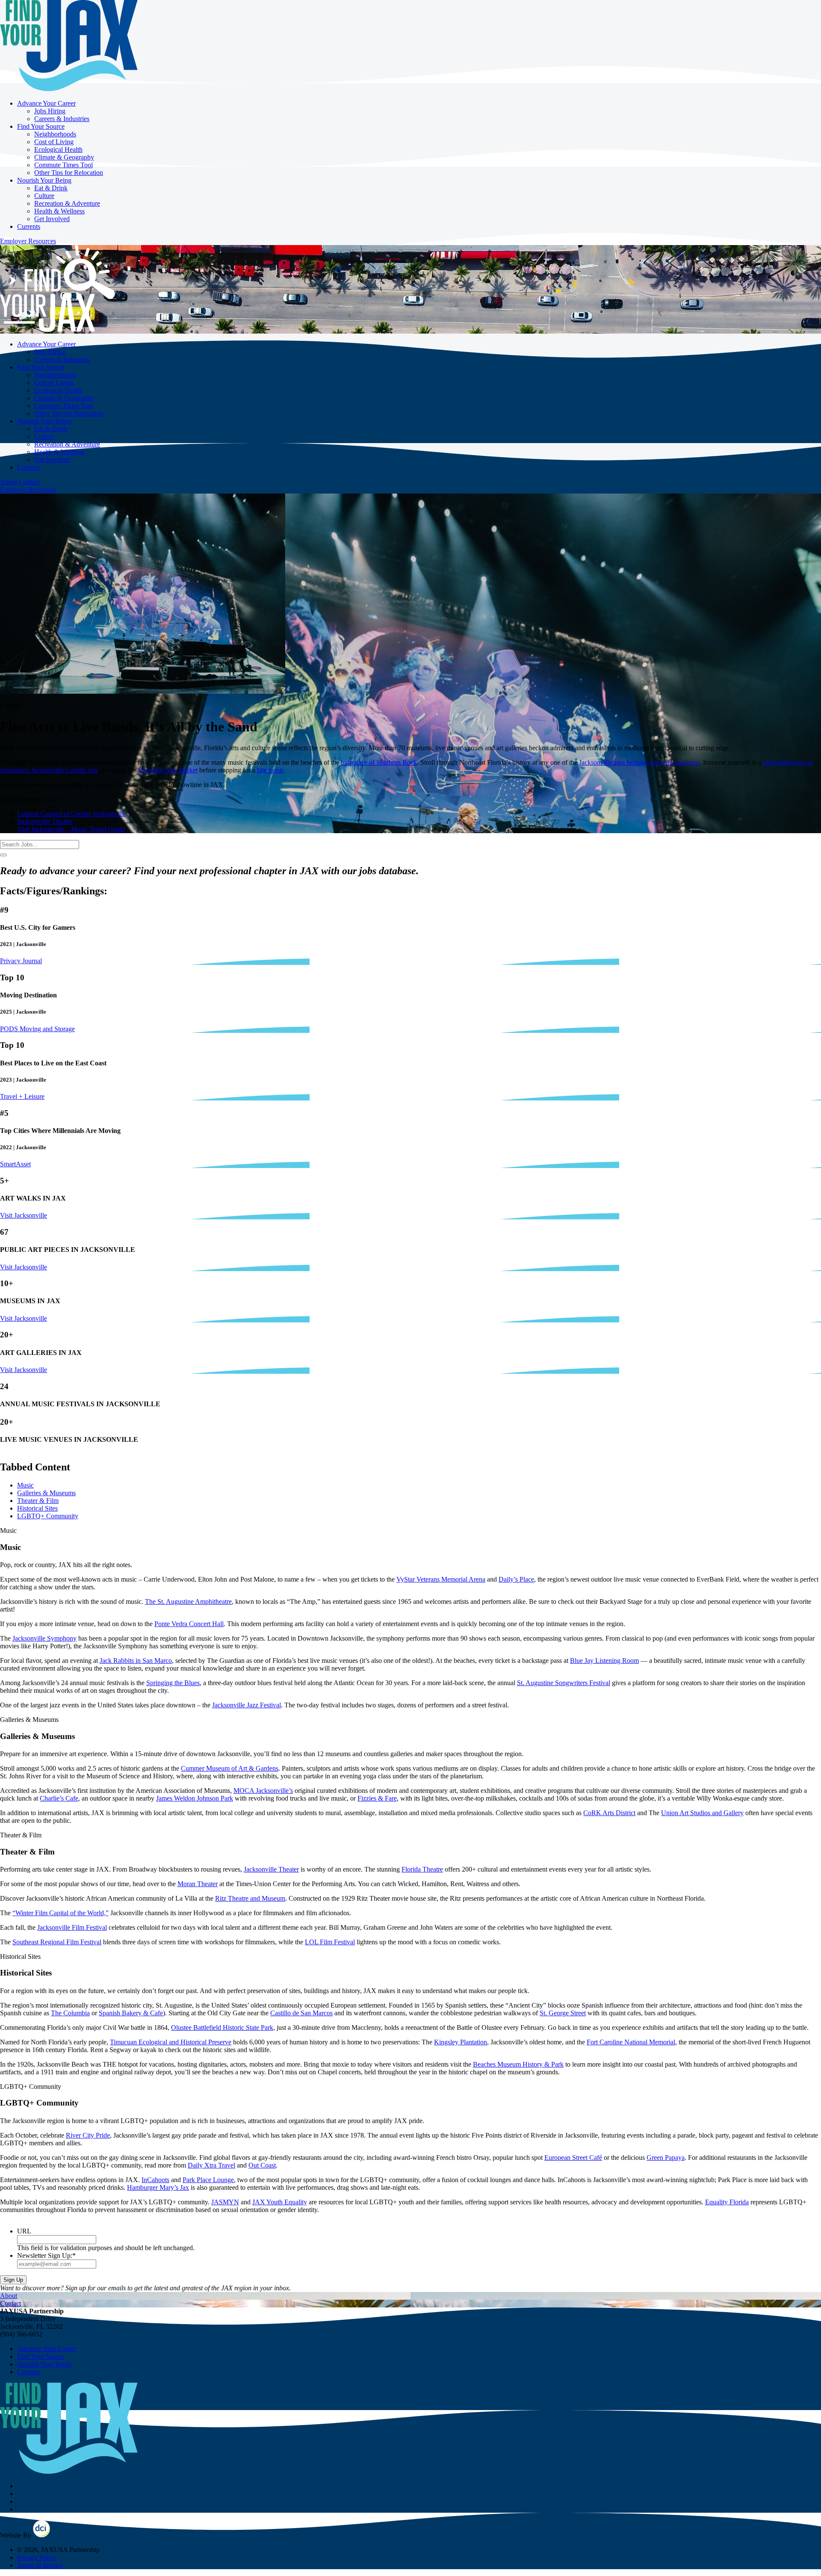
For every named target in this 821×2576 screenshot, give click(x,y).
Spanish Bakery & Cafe (131, 2013)
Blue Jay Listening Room (604, 1661)
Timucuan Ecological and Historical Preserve (171, 2042)
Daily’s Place (516, 1579)
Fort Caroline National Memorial (631, 2042)
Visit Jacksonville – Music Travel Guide (71, 829)
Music (25, 1485)
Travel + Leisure (22, 1096)
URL (24, 2231)
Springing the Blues (173, 1683)
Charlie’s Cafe (59, 1798)
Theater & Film (38, 1501)
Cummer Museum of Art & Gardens (230, 1768)
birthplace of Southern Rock (379, 762)
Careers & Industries (62, 119)
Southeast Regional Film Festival (57, 1942)
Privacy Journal (21, 961)
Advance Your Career (46, 103)
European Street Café (573, 2158)
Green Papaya (666, 2158)
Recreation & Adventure (67, 203)
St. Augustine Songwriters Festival (564, 1683)
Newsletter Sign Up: (46, 2255)
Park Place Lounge (208, 2180)
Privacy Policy (37, 2557)
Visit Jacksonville (24, 1215)
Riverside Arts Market (168, 770)
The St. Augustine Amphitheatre (188, 1601)
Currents (29, 226)
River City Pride (88, 2135)
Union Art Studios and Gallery (702, 1813)
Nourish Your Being (44, 180)
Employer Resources (28, 241)
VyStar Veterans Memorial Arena (441, 1579)
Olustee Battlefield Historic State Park (222, 2027)
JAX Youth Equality (280, 2202)
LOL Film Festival (330, 1942)
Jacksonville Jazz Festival (247, 1705)
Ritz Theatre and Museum (250, 1898)
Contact (29, 482)
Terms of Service (40, 2565)
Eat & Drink (51, 188)
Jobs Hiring (50, 111)
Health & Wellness (59, 211)
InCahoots (155, 2180)
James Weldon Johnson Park (195, 1798)
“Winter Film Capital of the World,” (61, 1913)
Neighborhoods (55, 134)
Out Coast (262, 2165)
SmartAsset (15, 1164)
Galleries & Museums (46, 1493)
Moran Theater (198, 1884)
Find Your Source (41, 126)
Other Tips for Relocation (69, 173)
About (9, 482)
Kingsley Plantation (461, 2042)
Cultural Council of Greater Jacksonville (71, 814)
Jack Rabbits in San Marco (136, 1661)
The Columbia (70, 2013)
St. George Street (563, 2013)
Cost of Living (54, 142)
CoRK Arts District (609, 1813)
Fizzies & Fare (377, 1798)
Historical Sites (37, 1508)
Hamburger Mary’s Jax (158, 2187)
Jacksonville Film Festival (72, 1927)
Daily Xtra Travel (211, 2165)
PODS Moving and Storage (37, 1029)
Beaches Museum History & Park (518, 2064)
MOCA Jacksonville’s (263, 1791)
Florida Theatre (422, 1869)
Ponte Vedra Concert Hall (189, 1624)
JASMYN (225, 2202)
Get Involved (52, 219)
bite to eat (270, 770)
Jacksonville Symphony (44, 1638)
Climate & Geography (64, 157)
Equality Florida (727, 2202)
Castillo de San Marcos (301, 2013)
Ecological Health (58, 149)
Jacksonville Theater (45, 821)
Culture (44, 196)
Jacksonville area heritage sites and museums (639, 762)
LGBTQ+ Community (48, 1516)
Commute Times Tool (63, 165)
